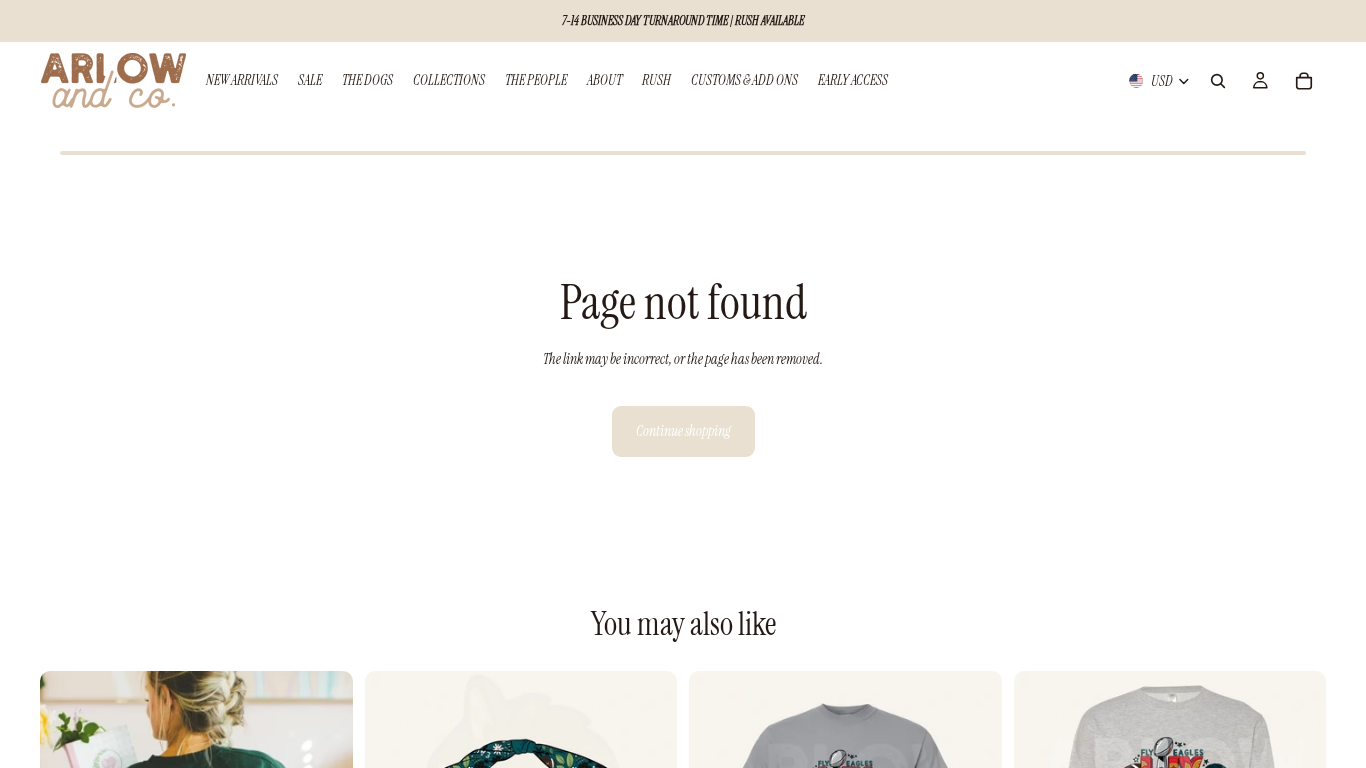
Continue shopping (683, 431)
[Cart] (1304, 81)
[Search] (1218, 81)
